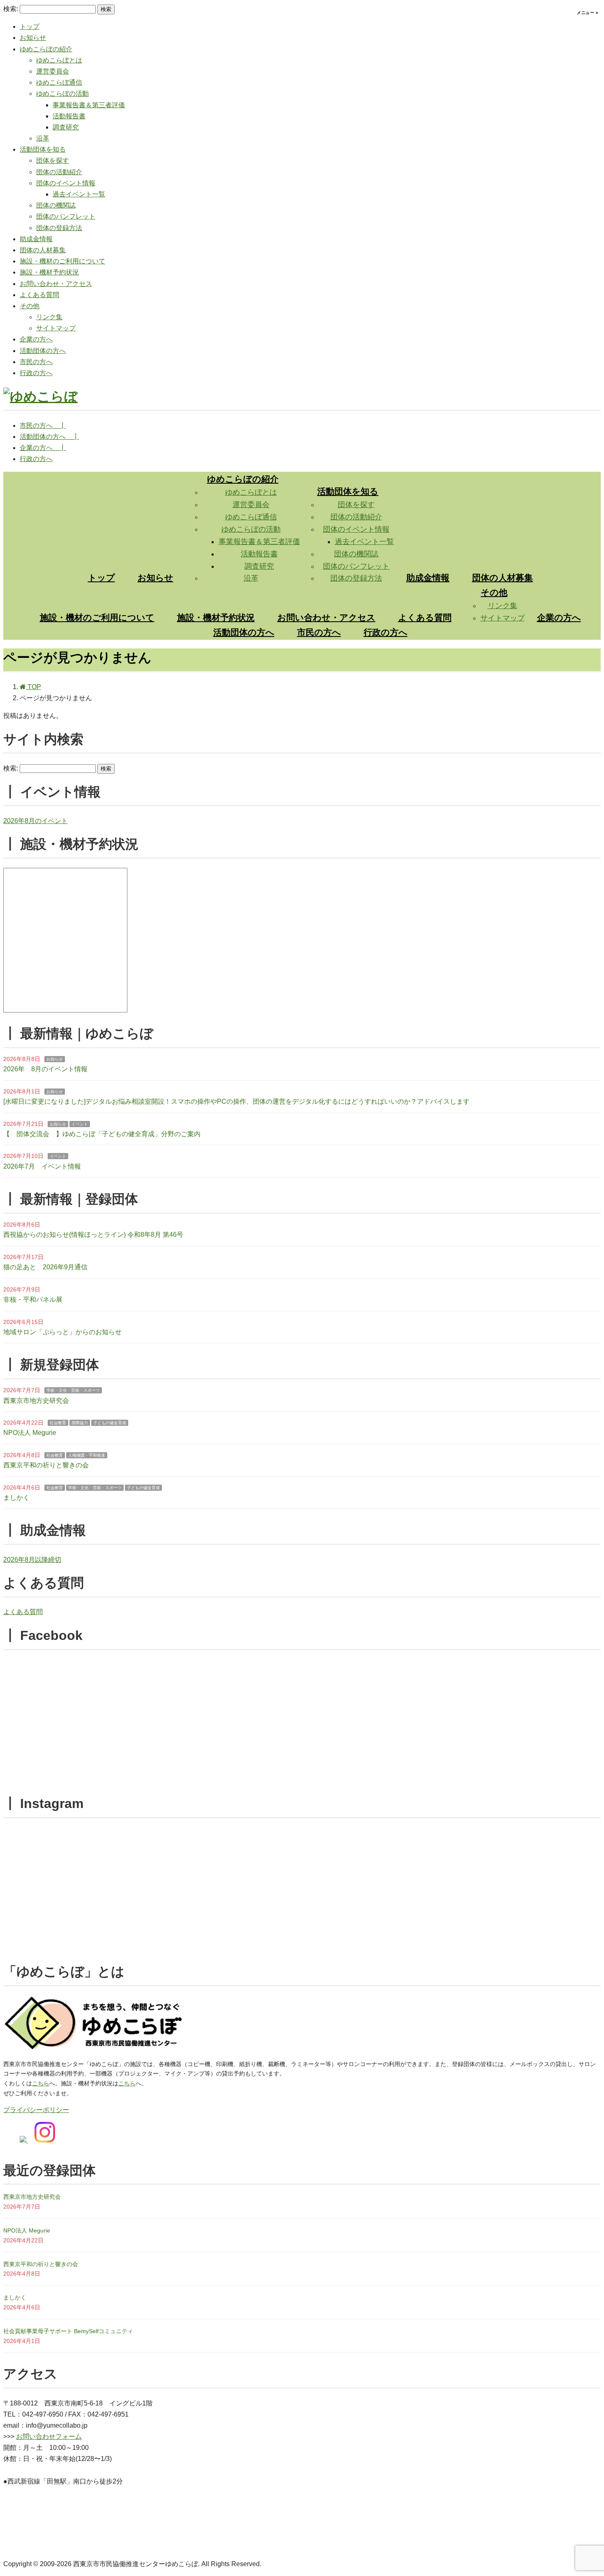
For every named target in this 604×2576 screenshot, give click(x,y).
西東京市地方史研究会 (36, 1401)
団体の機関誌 (56, 205)
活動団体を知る (43, 149)
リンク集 (49, 317)
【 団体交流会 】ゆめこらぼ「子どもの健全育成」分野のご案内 (102, 1134)
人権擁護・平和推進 (87, 1455)
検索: (11, 9)
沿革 (43, 138)
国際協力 (80, 1423)
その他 (30, 306)
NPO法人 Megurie (30, 1433)
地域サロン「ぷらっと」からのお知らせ (62, 1332)
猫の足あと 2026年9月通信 (45, 1267)
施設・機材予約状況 (49, 272)
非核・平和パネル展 (33, 1300)
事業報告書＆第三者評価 (89, 105)
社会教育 (58, 1423)
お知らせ (33, 38)
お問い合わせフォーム (49, 2436)
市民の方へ (36, 362)
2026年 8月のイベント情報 (45, 1069)
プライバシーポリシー (36, 2110)
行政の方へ (36, 373)
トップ (30, 27)
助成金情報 (36, 239)
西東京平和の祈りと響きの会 (46, 1465)
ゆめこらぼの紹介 (46, 49)
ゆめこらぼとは (59, 60)
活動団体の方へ (43, 351)
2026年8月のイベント (36, 821)
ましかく (16, 1498)
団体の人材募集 (43, 250)
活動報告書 (69, 116)
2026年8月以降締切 (32, 1560)
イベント (80, 1124)
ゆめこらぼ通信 (59, 82)
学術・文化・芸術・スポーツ (73, 1390)
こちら (41, 2083)
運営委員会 (53, 71)
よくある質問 (39, 295)
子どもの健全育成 (110, 1423)
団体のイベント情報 (66, 183)
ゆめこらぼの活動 (62, 93)
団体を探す (53, 160)
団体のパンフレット (66, 216)
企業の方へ (36, 339)
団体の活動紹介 (59, 172)
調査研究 (66, 127)
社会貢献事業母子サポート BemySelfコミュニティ (68, 2331)
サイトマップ (56, 328)
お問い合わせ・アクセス (56, 284)
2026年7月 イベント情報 (42, 1166)
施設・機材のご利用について (62, 261)
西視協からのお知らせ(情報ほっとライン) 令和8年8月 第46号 (93, 1235)
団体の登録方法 (59, 228)
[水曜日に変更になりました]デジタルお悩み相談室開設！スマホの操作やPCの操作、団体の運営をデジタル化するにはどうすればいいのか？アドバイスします (236, 1101)
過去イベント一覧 (79, 194)
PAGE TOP (584, 2492)
